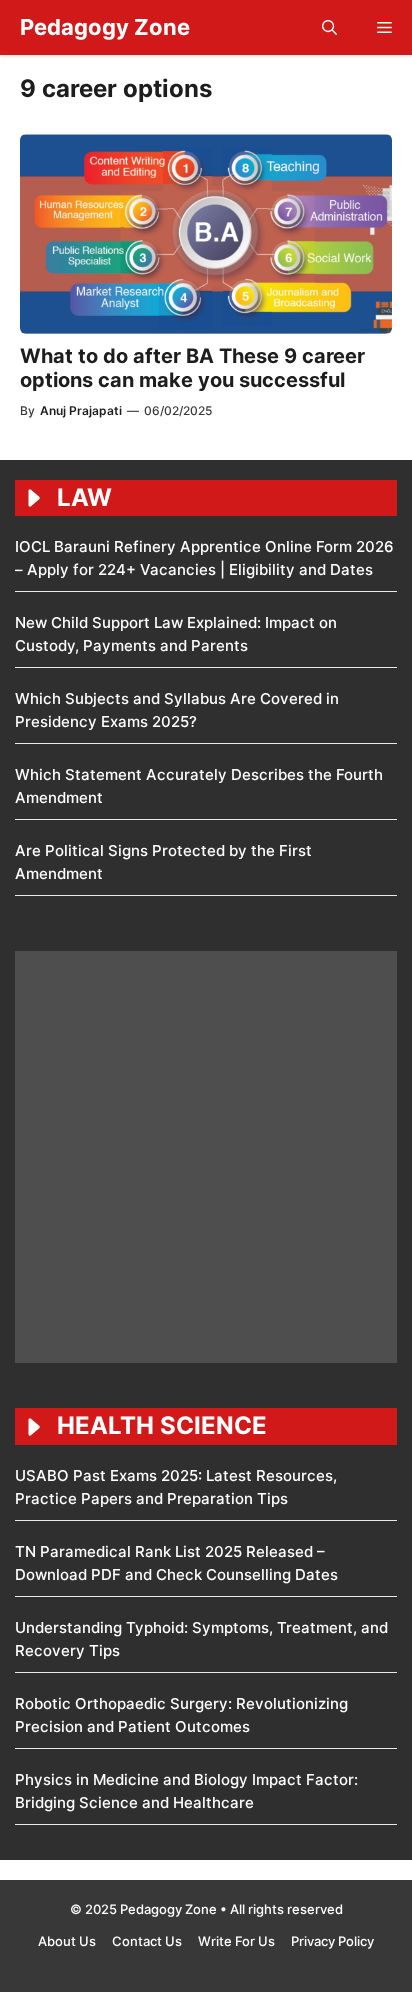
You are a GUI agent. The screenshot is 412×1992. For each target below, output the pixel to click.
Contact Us (147, 1941)
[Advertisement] (206, 1157)
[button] (329, 27)
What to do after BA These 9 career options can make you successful (192, 368)
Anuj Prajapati (81, 410)
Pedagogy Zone (105, 27)
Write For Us (236, 1941)
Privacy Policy (332, 1941)
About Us (67, 1941)
